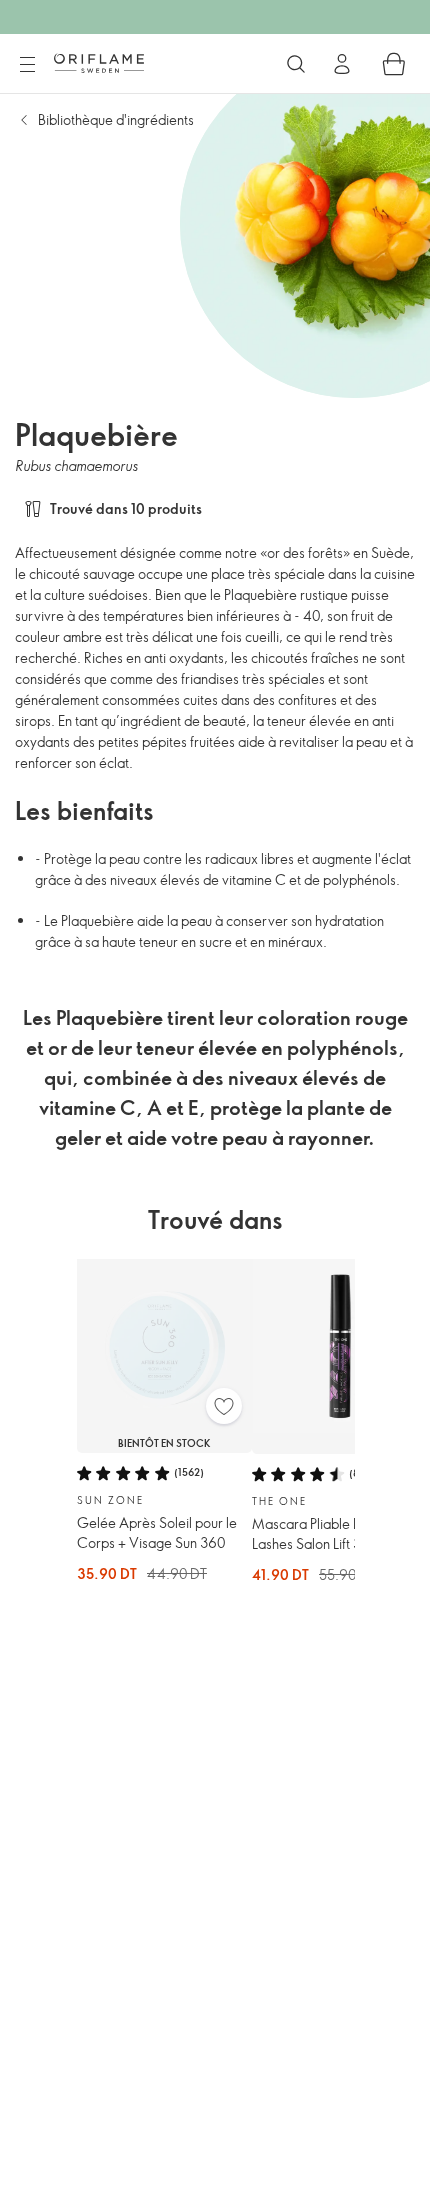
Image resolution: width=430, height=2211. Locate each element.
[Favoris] (224, 1406)
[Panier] (394, 64)
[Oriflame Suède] (99, 63)
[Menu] (27, 65)
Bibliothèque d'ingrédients (116, 119)
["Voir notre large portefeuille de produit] (296, 64)
